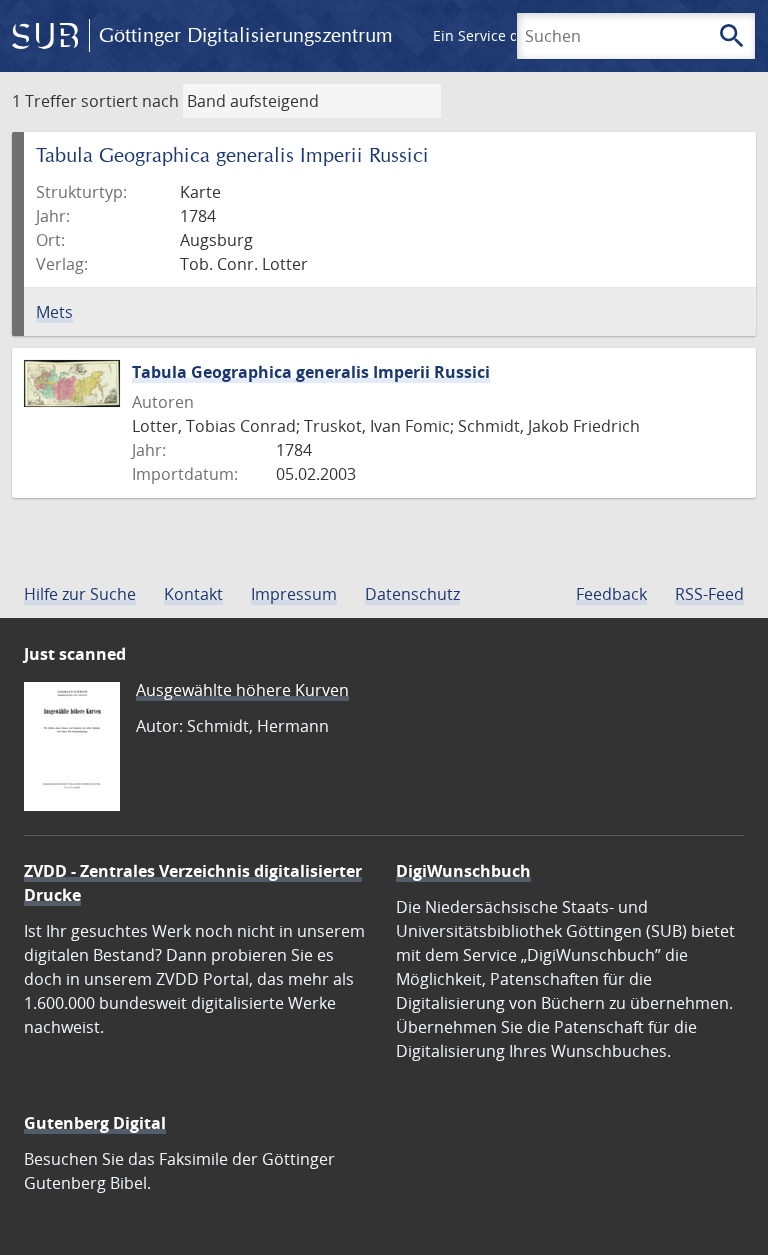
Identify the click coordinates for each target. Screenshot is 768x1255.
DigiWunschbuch (463, 871)
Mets (54, 312)
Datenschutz (412, 594)
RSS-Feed (709, 594)
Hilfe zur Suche (80, 594)
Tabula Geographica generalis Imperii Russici (311, 372)
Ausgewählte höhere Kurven (242, 690)
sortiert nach (130, 101)
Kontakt (193, 594)
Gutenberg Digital (95, 1123)
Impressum (294, 594)
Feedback (611, 594)
